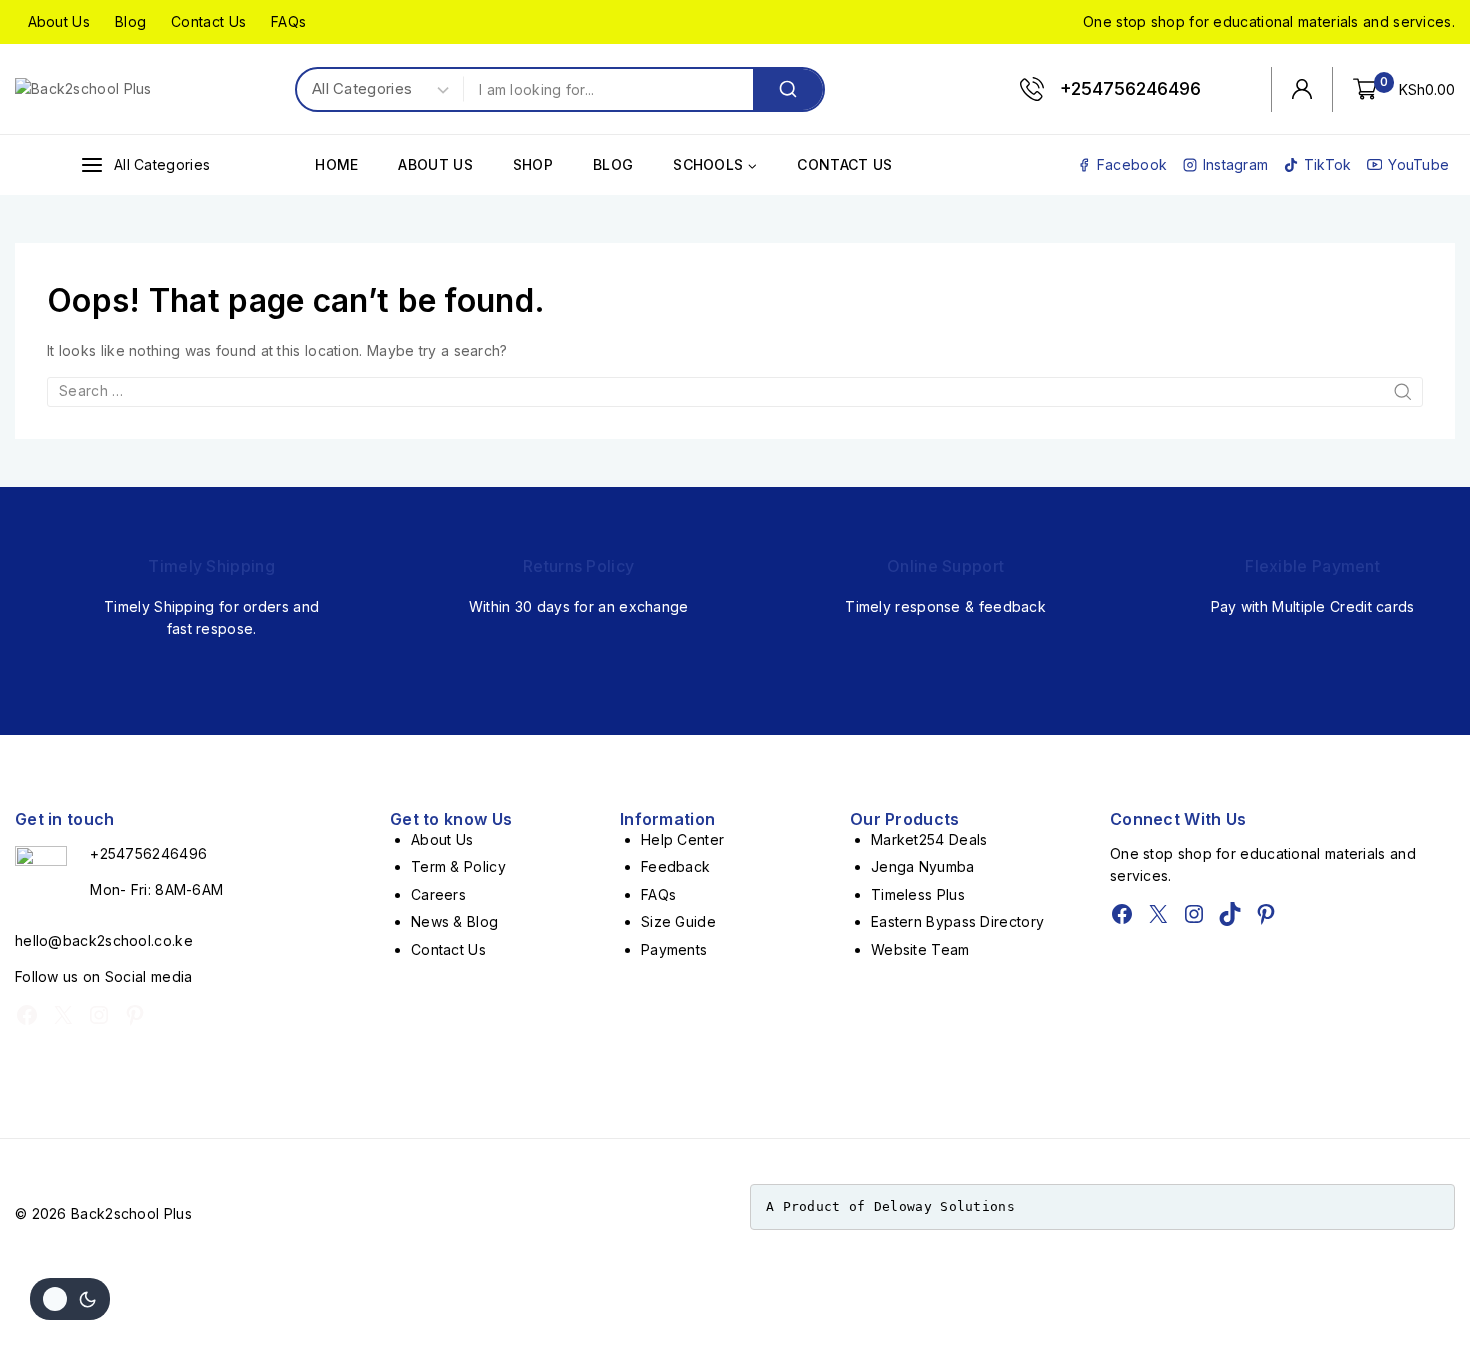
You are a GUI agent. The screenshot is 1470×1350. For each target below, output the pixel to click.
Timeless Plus (918, 894)
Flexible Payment (1312, 566)
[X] (63, 1015)
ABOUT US (435, 164)
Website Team (920, 949)
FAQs (288, 21)
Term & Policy (458, 866)
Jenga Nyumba (923, 866)
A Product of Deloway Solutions (890, 1206)
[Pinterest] (135, 1015)
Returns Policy (578, 566)
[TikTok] (1230, 914)
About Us (59, 21)
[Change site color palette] (70, 1299)
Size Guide (678, 921)
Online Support (945, 566)
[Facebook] (27, 1015)
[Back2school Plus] (95, 89)
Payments (674, 949)
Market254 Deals (929, 839)
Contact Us (208, 21)
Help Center (682, 839)
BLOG (613, 164)
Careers (438, 894)
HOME (336, 164)
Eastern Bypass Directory (957, 921)
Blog (130, 21)
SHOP (533, 164)
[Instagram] (99, 1015)
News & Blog (454, 921)
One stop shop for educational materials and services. (1269, 21)
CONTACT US (844, 164)
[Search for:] (735, 390)
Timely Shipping (211, 566)
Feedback (675, 866)
